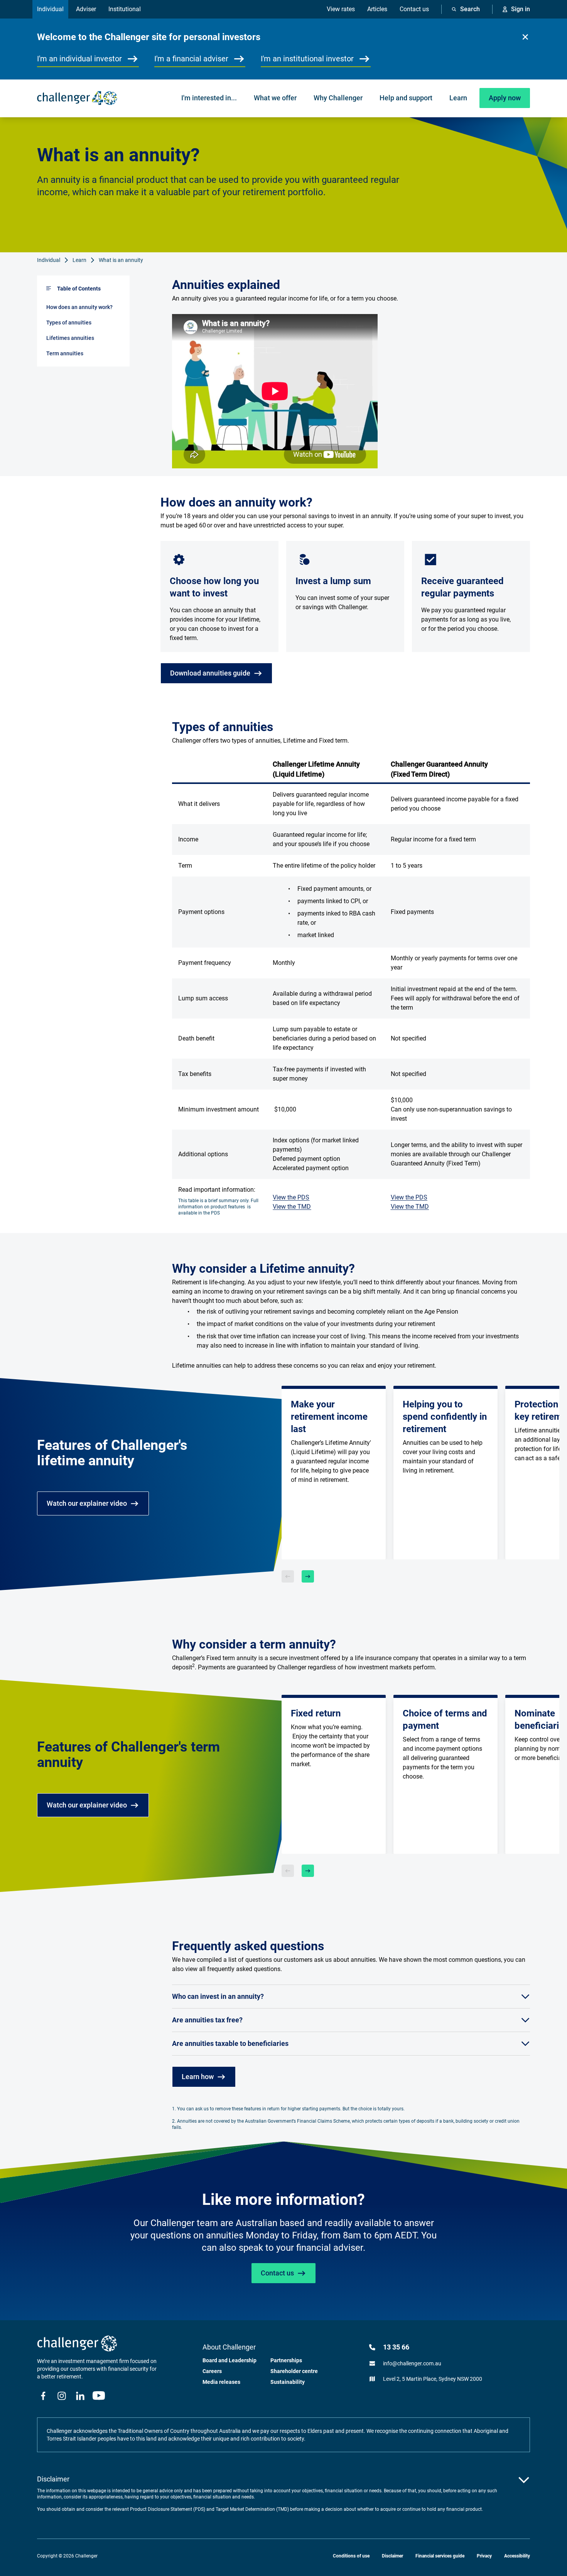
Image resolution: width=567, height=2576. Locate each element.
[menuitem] (209, 98)
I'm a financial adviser (191, 59)
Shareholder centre (294, 2371)
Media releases (221, 2382)
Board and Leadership (229, 2360)
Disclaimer (392, 2556)
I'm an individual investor (79, 59)
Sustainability (288, 2382)
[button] (525, 37)
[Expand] (524, 2480)
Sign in (521, 9)
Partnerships (286, 2360)
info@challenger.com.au (412, 2363)
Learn (79, 260)
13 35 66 (396, 2347)
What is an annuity (121, 260)
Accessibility (517, 2556)
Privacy (484, 2556)
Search (470, 9)
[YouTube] (99, 2396)
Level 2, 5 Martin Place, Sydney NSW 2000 (433, 2379)
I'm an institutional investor (307, 59)
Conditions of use (351, 2556)
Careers (212, 2371)
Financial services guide (440, 2556)
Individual (49, 260)
